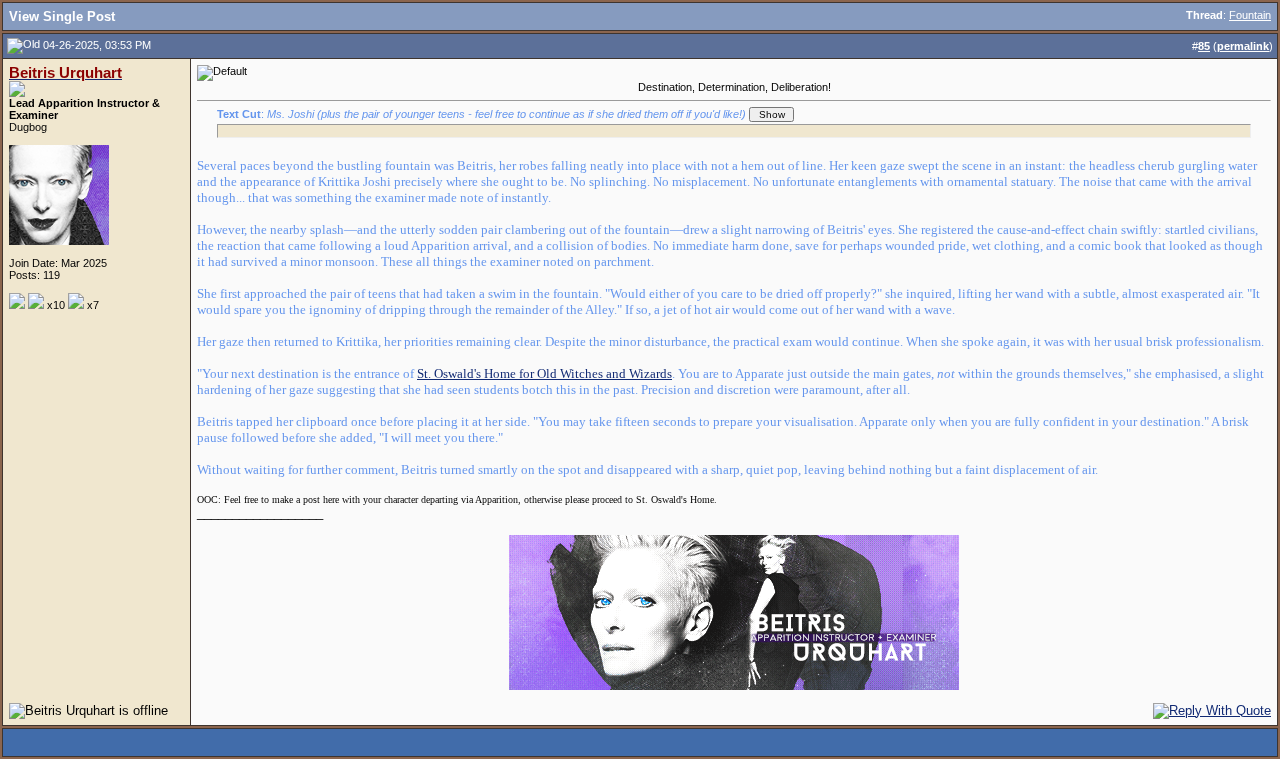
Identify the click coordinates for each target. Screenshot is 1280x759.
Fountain (1250, 15)
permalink (1243, 46)
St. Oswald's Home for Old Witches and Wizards (544, 373)
